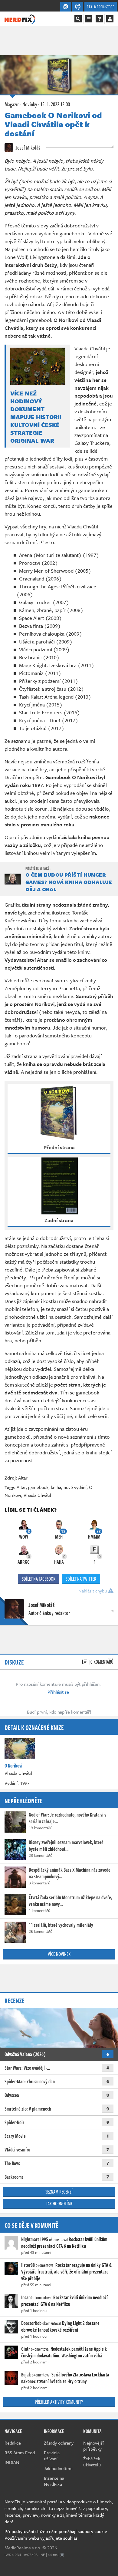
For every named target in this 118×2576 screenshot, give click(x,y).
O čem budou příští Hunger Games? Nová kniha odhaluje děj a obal (69, 882)
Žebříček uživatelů (92, 2462)
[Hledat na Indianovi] (78, 19)
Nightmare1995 (35, 2239)
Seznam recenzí (59, 2192)
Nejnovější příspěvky (93, 2446)
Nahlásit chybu (93, 1591)
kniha (56, 1487)
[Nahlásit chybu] (62, 2555)
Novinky (30, 104)
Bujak (26, 2375)
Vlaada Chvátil (37, 1495)
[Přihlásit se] (110, 19)
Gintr (26, 2349)
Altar (23, 1478)
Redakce (13, 2443)
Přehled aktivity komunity (59, 2402)
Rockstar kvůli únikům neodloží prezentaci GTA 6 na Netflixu (64, 2243)
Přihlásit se (58, 1692)
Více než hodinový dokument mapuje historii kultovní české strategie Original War (36, 417)
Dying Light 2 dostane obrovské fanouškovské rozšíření (60, 2326)
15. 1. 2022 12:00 (55, 104)
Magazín (12, 104)
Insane (27, 2297)
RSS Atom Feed (20, 2452)
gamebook (38, 1487)
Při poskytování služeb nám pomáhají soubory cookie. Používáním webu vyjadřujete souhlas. (56, 2535)
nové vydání (75, 1487)
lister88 (28, 2265)
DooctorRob (31, 2323)
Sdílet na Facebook (39, 1579)
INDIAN (12, 2462)
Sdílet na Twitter (81, 1579)
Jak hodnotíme (59, 2204)
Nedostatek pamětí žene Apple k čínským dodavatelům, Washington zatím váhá (64, 2352)
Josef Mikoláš (27, 147)
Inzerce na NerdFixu (54, 2481)
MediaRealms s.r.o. (23, 2548)
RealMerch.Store (101, 7)
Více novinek (59, 1954)
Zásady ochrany (59, 2443)
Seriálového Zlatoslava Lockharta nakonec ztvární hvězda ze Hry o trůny (65, 2378)
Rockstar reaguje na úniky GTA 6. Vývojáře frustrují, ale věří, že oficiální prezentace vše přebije (67, 2272)
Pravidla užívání (52, 2455)
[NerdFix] (20, 18)
